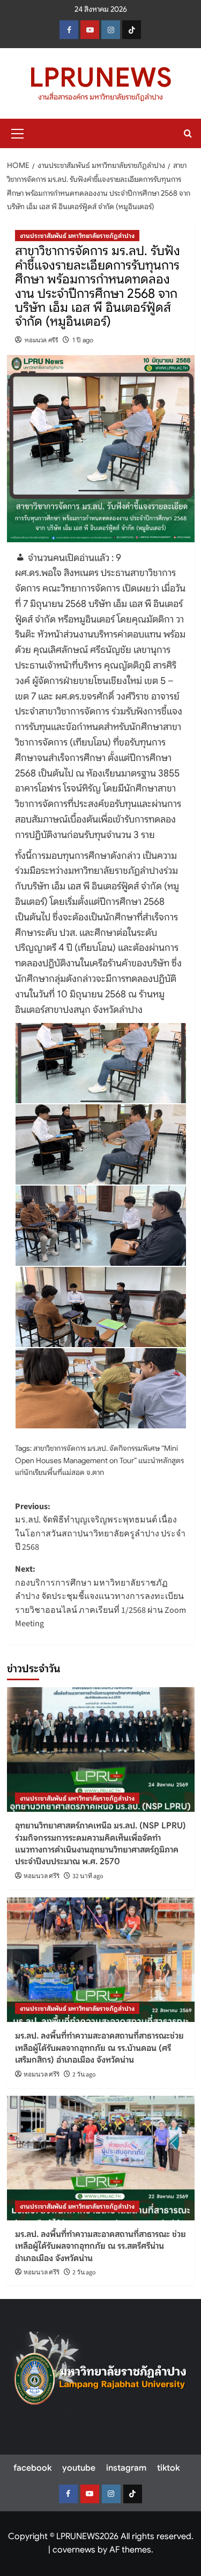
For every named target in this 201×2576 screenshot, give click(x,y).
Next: (100, 1596)
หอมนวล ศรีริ (42, 340)
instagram (126, 2468)
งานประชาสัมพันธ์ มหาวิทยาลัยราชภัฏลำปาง (77, 236)
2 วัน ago (84, 2075)
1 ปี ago (83, 340)
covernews (74, 2550)
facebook (32, 2468)
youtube (79, 2468)
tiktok (168, 2468)
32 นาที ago (88, 1876)
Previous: (100, 1527)
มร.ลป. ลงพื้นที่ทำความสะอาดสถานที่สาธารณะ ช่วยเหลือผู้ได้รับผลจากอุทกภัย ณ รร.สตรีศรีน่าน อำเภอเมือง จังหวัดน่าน (100, 2246)
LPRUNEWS (100, 78)
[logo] (100, 2373)
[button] (18, 132)
